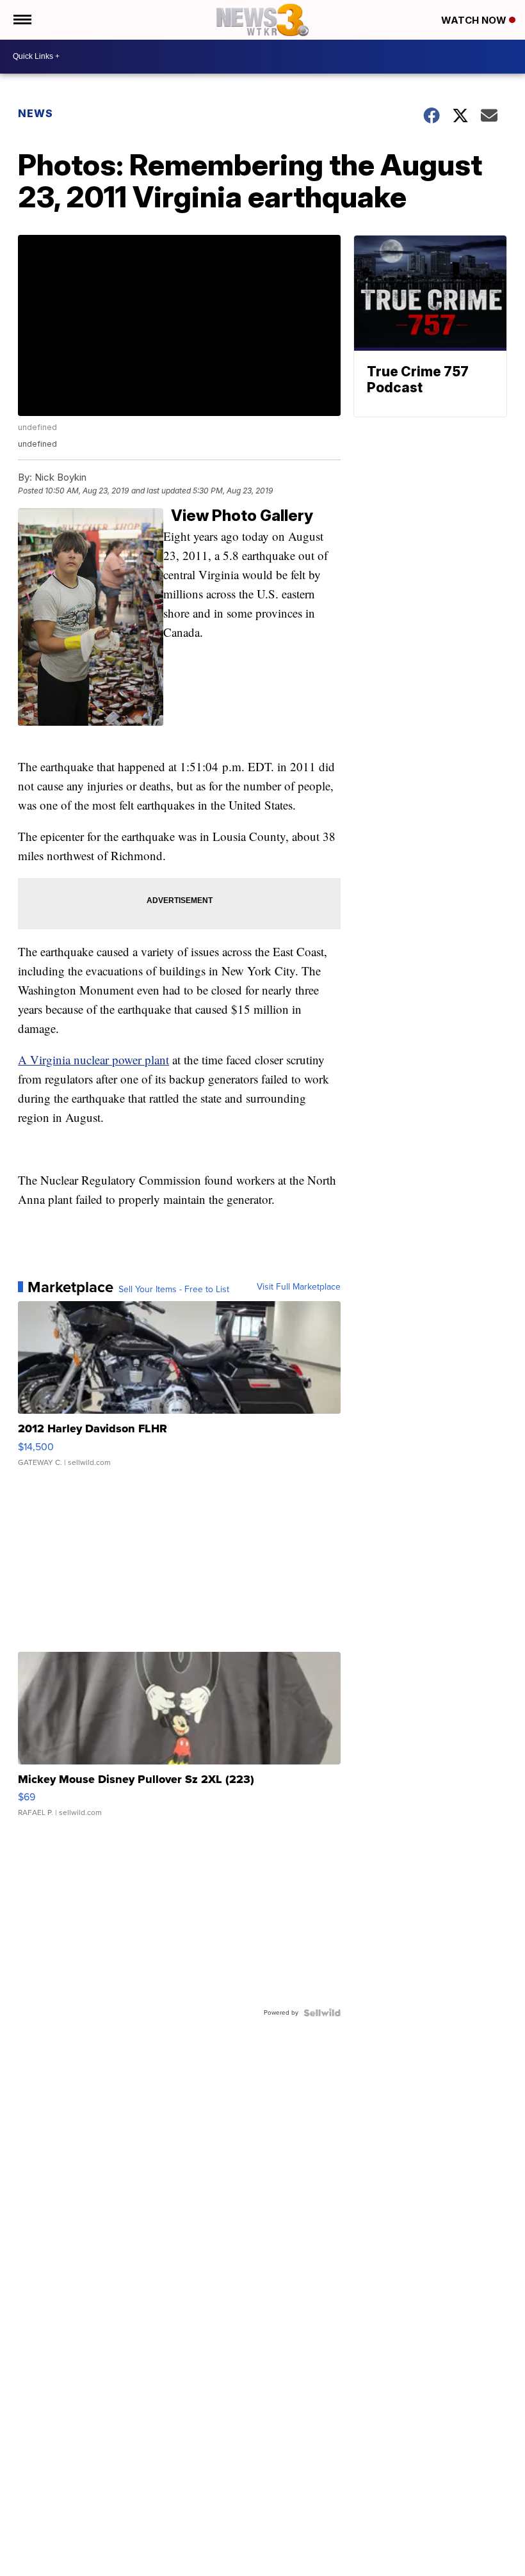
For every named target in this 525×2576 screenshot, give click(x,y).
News (36, 113)
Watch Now (475, 20)
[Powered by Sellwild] (322, 2013)
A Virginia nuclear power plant (93, 1060)
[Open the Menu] (21, 20)
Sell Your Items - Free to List (174, 1290)
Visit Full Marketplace (299, 1287)
